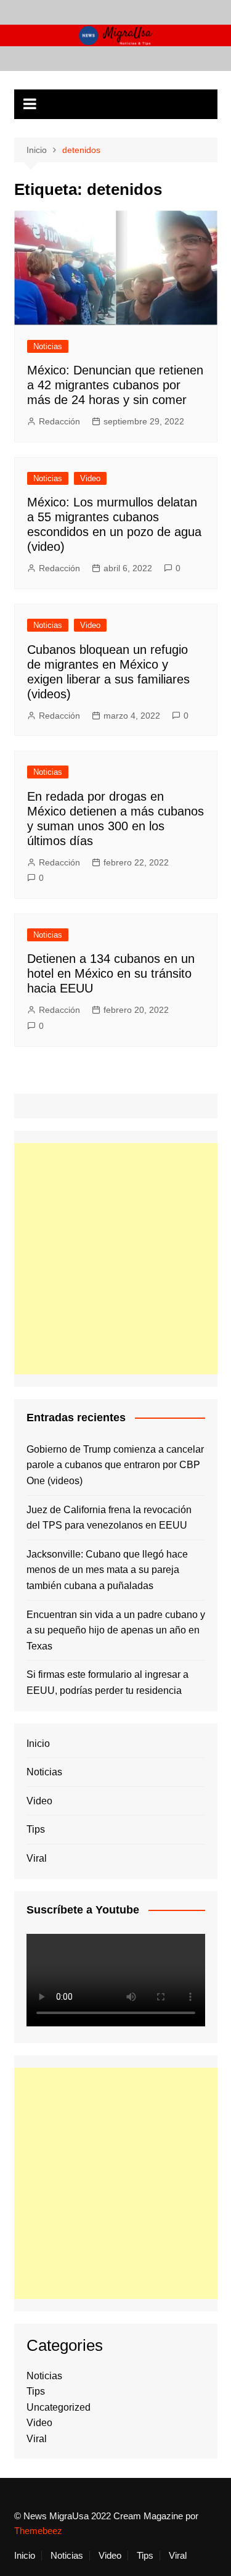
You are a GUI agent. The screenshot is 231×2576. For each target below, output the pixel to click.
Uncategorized (59, 2407)
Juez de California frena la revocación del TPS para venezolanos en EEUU (109, 1518)
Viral (37, 1858)
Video (90, 478)
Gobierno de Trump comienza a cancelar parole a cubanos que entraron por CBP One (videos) (115, 1465)
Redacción (59, 421)
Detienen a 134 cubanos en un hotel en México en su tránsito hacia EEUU (111, 973)
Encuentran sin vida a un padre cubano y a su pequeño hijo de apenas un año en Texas (116, 1630)
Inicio (38, 1744)
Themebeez (38, 2531)
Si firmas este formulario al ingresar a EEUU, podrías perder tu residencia (107, 1682)
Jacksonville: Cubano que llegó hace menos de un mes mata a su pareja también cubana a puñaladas (107, 1570)
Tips (36, 1829)
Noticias (48, 346)
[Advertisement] (115, 1259)
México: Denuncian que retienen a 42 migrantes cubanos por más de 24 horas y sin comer (115, 385)
